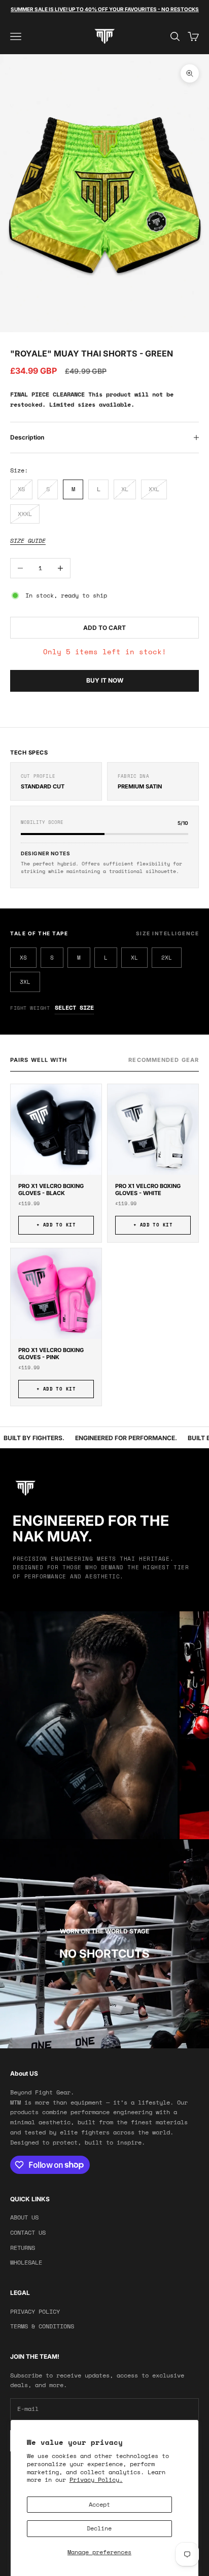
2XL (167, 958)
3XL (25, 982)
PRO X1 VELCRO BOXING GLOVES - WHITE (148, 1190)
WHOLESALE (26, 2262)
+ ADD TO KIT (56, 1225)
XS (23, 958)
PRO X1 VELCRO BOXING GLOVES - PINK (51, 1354)
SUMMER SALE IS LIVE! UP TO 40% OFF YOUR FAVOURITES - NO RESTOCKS (105, 9)
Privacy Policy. (96, 2480)
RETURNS (23, 2248)
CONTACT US (28, 2232)
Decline (99, 2528)
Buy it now (105, 680)
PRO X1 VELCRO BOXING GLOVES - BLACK (51, 1190)
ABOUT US (24, 2217)
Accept (99, 2504)
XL (134, 958)
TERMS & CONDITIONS (42, 2326)
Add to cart (104, 628)
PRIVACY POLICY (35, 2311)
